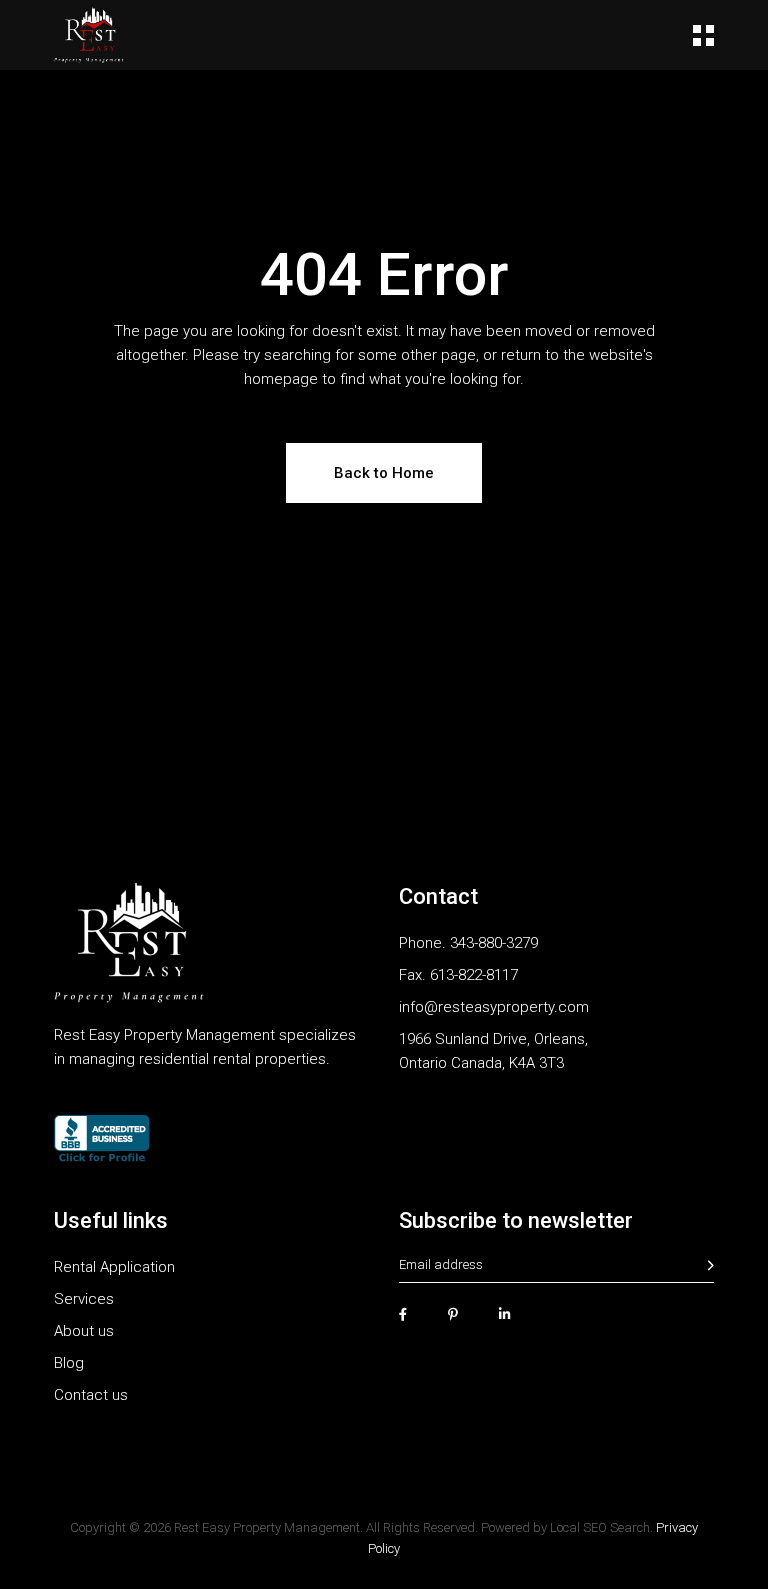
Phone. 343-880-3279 (468, 943)
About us (84, 1331)
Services (84, 1299)
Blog (69, 1363)
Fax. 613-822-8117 (458, 975)
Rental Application (114, 1267)
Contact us (91, 1395)
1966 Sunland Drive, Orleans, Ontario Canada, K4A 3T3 (493, 1051)
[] (711, 1265)
